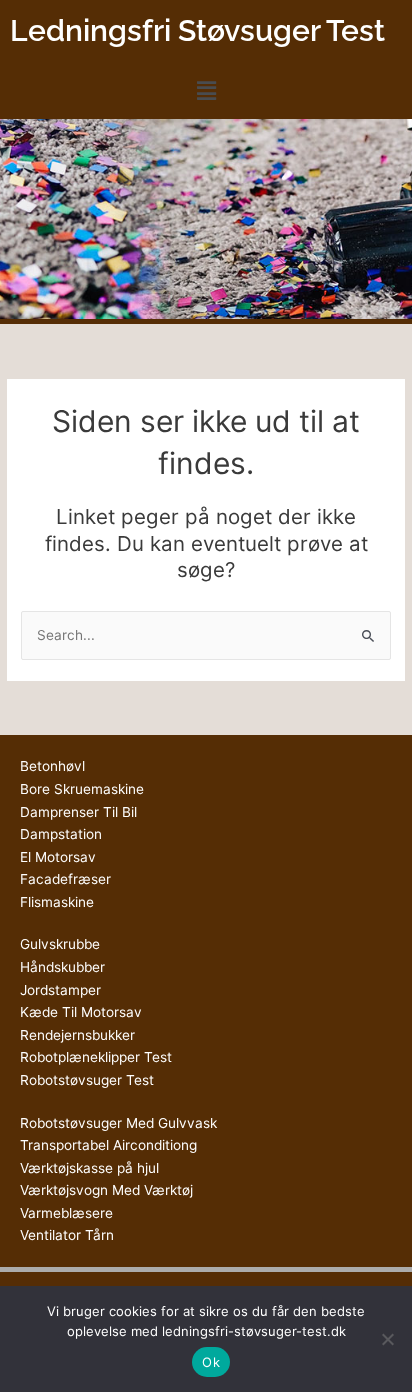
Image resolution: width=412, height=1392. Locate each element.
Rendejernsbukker (77, 1035)
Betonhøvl (52, 766)
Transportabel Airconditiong (108, 1145)
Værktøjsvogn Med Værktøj (106, 1190)
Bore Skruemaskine (82, 789)
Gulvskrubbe (60, 944)
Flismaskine (57, 902)
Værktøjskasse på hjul (89, 1168)
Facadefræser (65, 879)
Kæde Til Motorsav (81, 1012)
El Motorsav (58, 857)
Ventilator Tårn (67, 1235)
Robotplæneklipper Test (96, 1057)
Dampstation (61, 834)
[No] (387, 1339)
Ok (211, 1362)
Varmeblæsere (66, 1213)
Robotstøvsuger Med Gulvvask (118, 1123)
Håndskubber (62, 967)
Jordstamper (60, 990)
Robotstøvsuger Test (87, 1080)
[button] (206, 90)
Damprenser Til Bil (78, 812)
